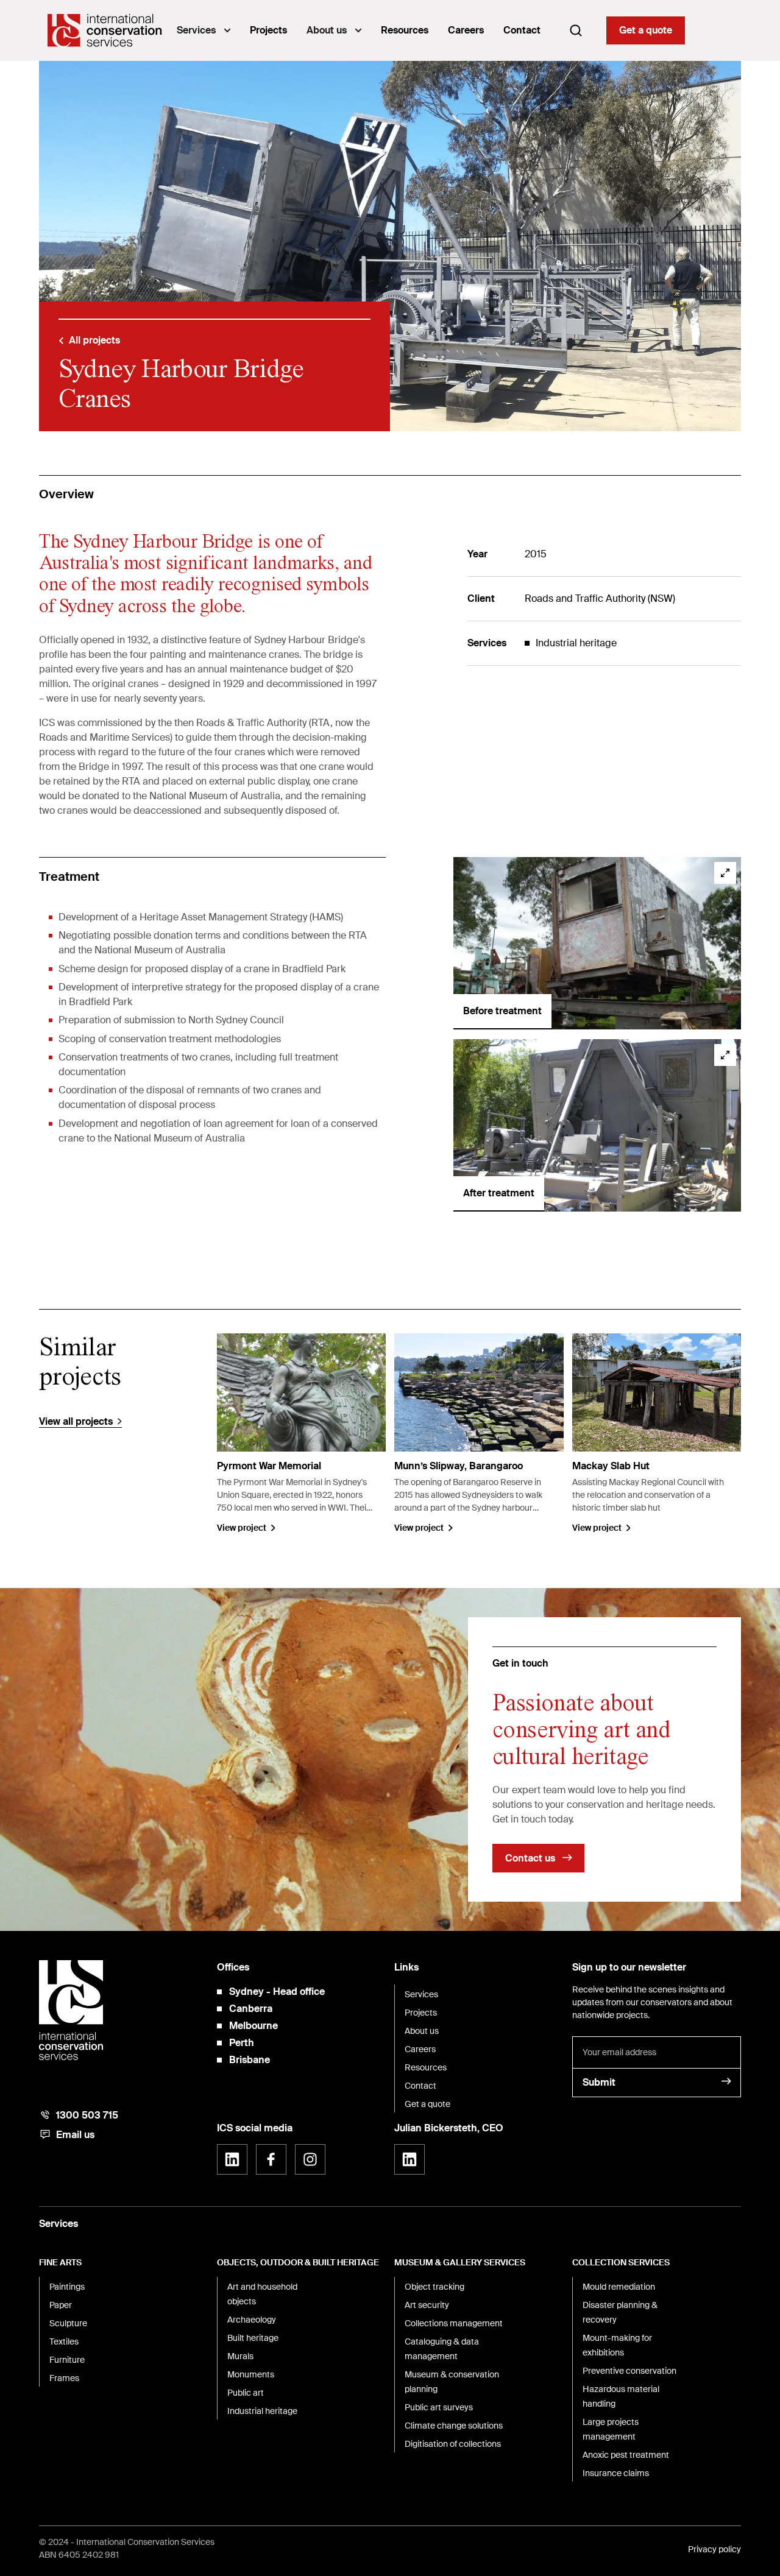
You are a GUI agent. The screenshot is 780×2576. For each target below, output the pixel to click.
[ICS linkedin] (232, 2159)
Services (196, 30)
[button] (204, 30)
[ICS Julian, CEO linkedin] (409, 2159)
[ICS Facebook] (271, 2159)
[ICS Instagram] (310, 2159)
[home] (105, 30)
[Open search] (576, 30)
